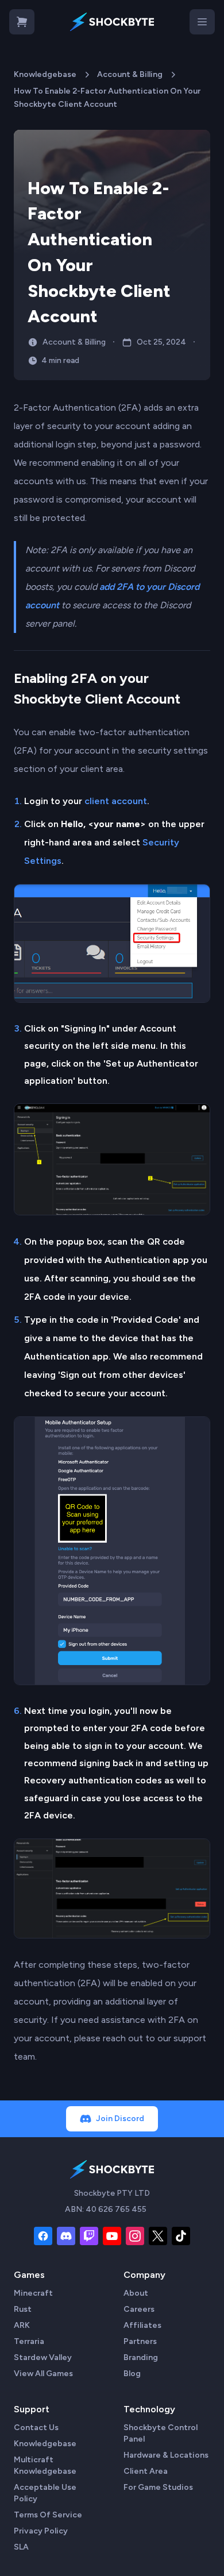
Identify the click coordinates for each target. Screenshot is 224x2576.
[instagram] (135, 2236)
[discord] (66, 2236)
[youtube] (112, 2236)
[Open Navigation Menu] (202, 22)
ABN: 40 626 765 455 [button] (106, 2209)
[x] (158, 2236)
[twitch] (89, 2236)
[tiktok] (181, 2236)
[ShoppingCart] (22, 22)
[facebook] (43, 2236)
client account (116, 801)
